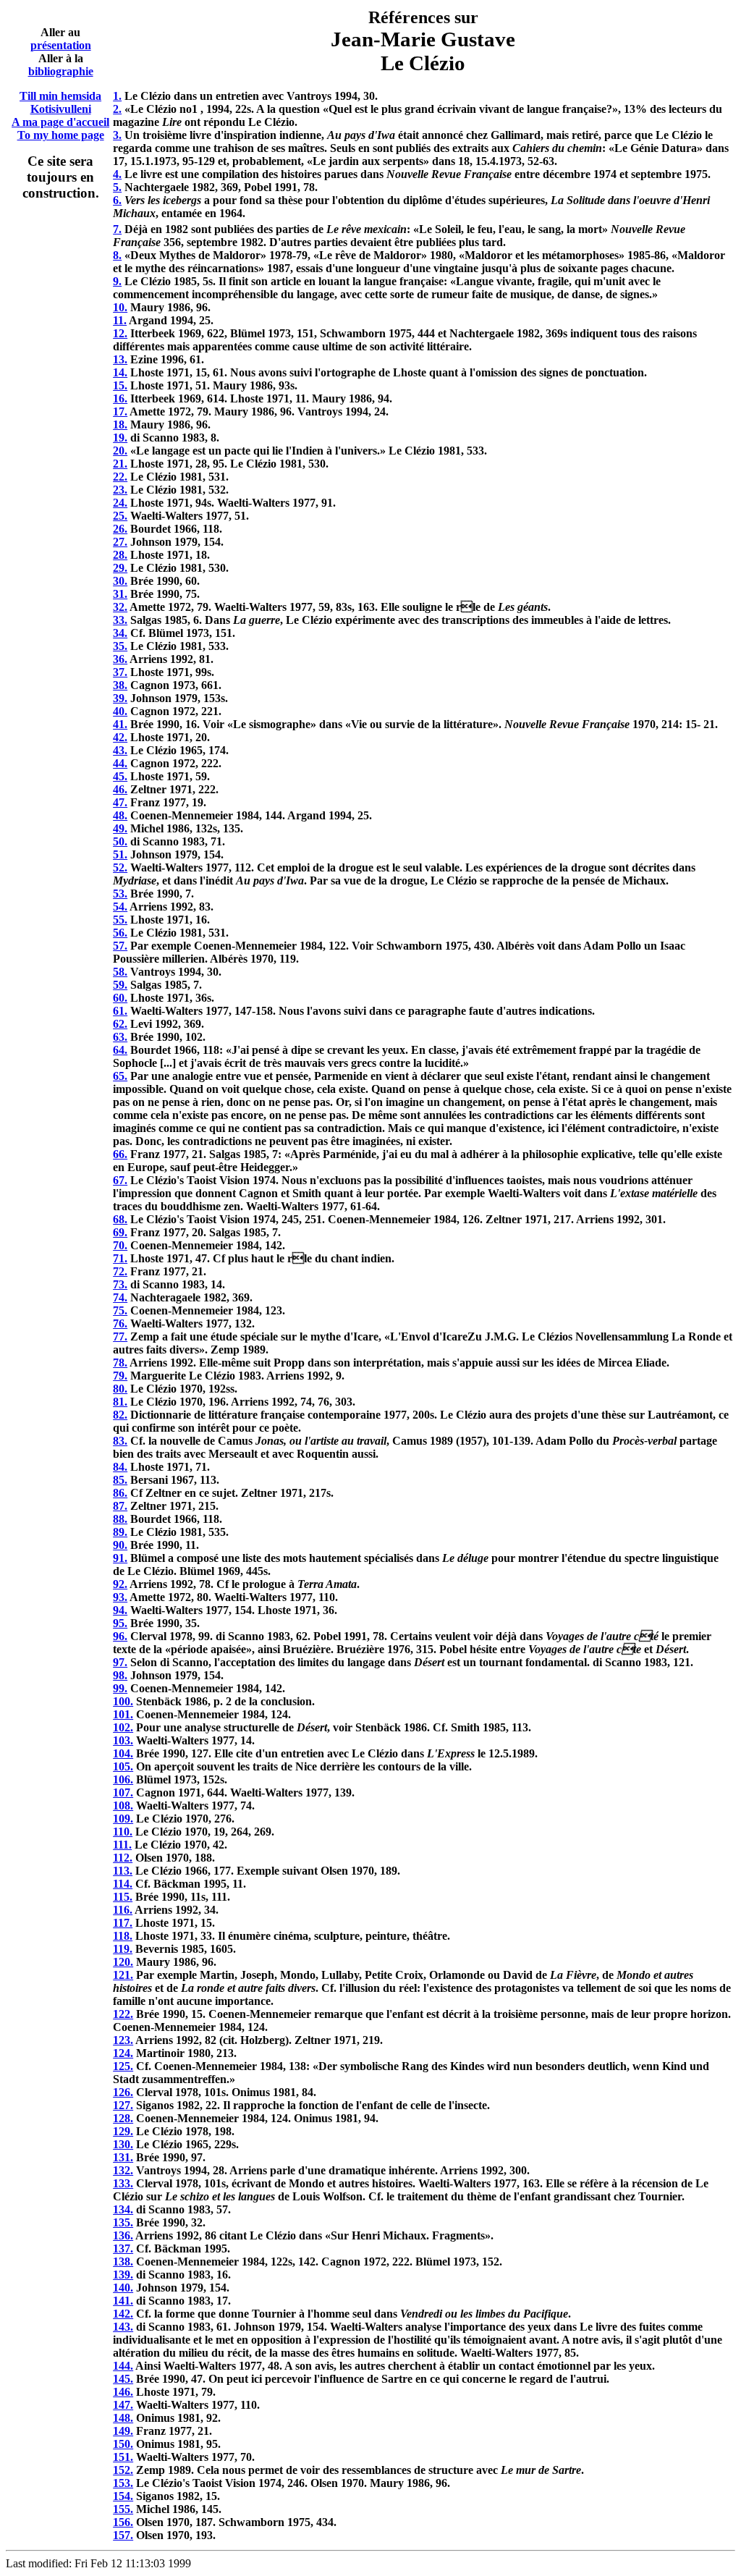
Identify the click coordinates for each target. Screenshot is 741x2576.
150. (123, 2444)
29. (120, 568)
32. (120, 607)
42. (120, 737)
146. (123, 2392)
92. (120, 1584)
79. (120, 1376)
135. (123, 2222)
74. (120, 1297)
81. (120, 1402)
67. (120, 1180)
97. (120, 1662)
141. (123, 2301)
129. (123, 2131)
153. (123, 2483)
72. (120, 1271)
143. (123, 2327)
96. (120, 1636)
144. (123, 2366)
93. (120, 1597)
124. (123, 2053)
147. (123, 2405)
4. (117, 174)
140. (123, 2288)
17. (120, 411)
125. (123, 2066)
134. (123, 2209)
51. (120, 854)
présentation (61, 45)
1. (117, 96)
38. (120, 685)
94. (120, 1610)
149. (123, 2431)
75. (120, 1310)
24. (120, 503)
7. (117, 229)
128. (123, 2118)
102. (123, 1727)
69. (120, 1232)
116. (123, 1910)
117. (123, 1923)
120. (123, 1962)
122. (123, 2014)
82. (120, 1415)
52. (120, 867)
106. (123, 1779)
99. (120, 1688)
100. (123, 1701)
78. (120, 1363)
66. (120, 1154)
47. (120, 802)
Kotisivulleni (61, 109)
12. (120, 333)
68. (120, 1219)
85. (120, 1480)
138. (123, 2262)
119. (123, 1949)
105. (123, 1766)
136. (123, 2235)
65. (120, 1076)
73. (120, 1284)
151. (123, 2457)
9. (117, 281)
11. (120, 320)
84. (120, 1467)
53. (120, 894)
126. (123, 2092)
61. (120, 1011)
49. (120, 828)
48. (120, 815)
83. (120, 1441)
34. (120, 633)
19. (120, 438)
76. (120, 1323)
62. (120, 1024)
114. (123, 1884)
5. (117, 187)
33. (120, 620)
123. (123, 2040)
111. (122, 1845)
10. (120, 307)
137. (123, 2248)
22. (120, 477)
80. (120, 1389)
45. (120, 776)
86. (120, 1493)
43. (120, 750)
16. (120, 398)
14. (120, 372)
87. (120, 1506)
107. (123, 1792)
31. (120, 594)
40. (120, 711)
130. (123, 2144)
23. (120, 490)
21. (120, 464)
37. (120, 672)
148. (123, 2418)
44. (120, 763)
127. (123, 2105)
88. (120, 1519)
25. (120, 516)
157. (123, 2535)
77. (120, 1336)
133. (123, 2183)
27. (120, 542)
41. (120, 724)
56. (120, 933)
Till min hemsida (60, 96)
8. (117, 255)
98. (120, 1675)
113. (123, 1871)
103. (123, 1740)
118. (123, 1936)
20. (120, 451)
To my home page (61, 135)
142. (123, 2314)
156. (123, 2522)
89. (120, 1532)
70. (120, 1245)
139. (123, 2275)
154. (123, 2496)
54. (120, 907)
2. (117, 109)
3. (117, 135)
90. (120, 1545)
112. (123, 1858)
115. (123, 1897)
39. (120, 698)
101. (123, 1714)
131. (123, 2157)
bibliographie (61, 71)
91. (120, 1558)
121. (123, 1975)
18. (120, 425)
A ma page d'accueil (60, 122)
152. (123, 2470)
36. (120, 659)
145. (123, 2379)
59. (120, 985)
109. (123, 1819)
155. (123, 2509)
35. (120, 646)
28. (120, 555)
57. (120, 946)
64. (120, 1050)
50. (120, 841)
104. (123, 1753)
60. (120, 998)
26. (120, 529)
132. (123, 2170)
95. (120, 1623)
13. (120, 359)
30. (120, 581)
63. (120, 1037)
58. (120, 972)
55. (120, 920)
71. (120, 1258)
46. (120, 789)
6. (117, 200)
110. (123, 1832)
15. (120, 385)
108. (123, 1806)
